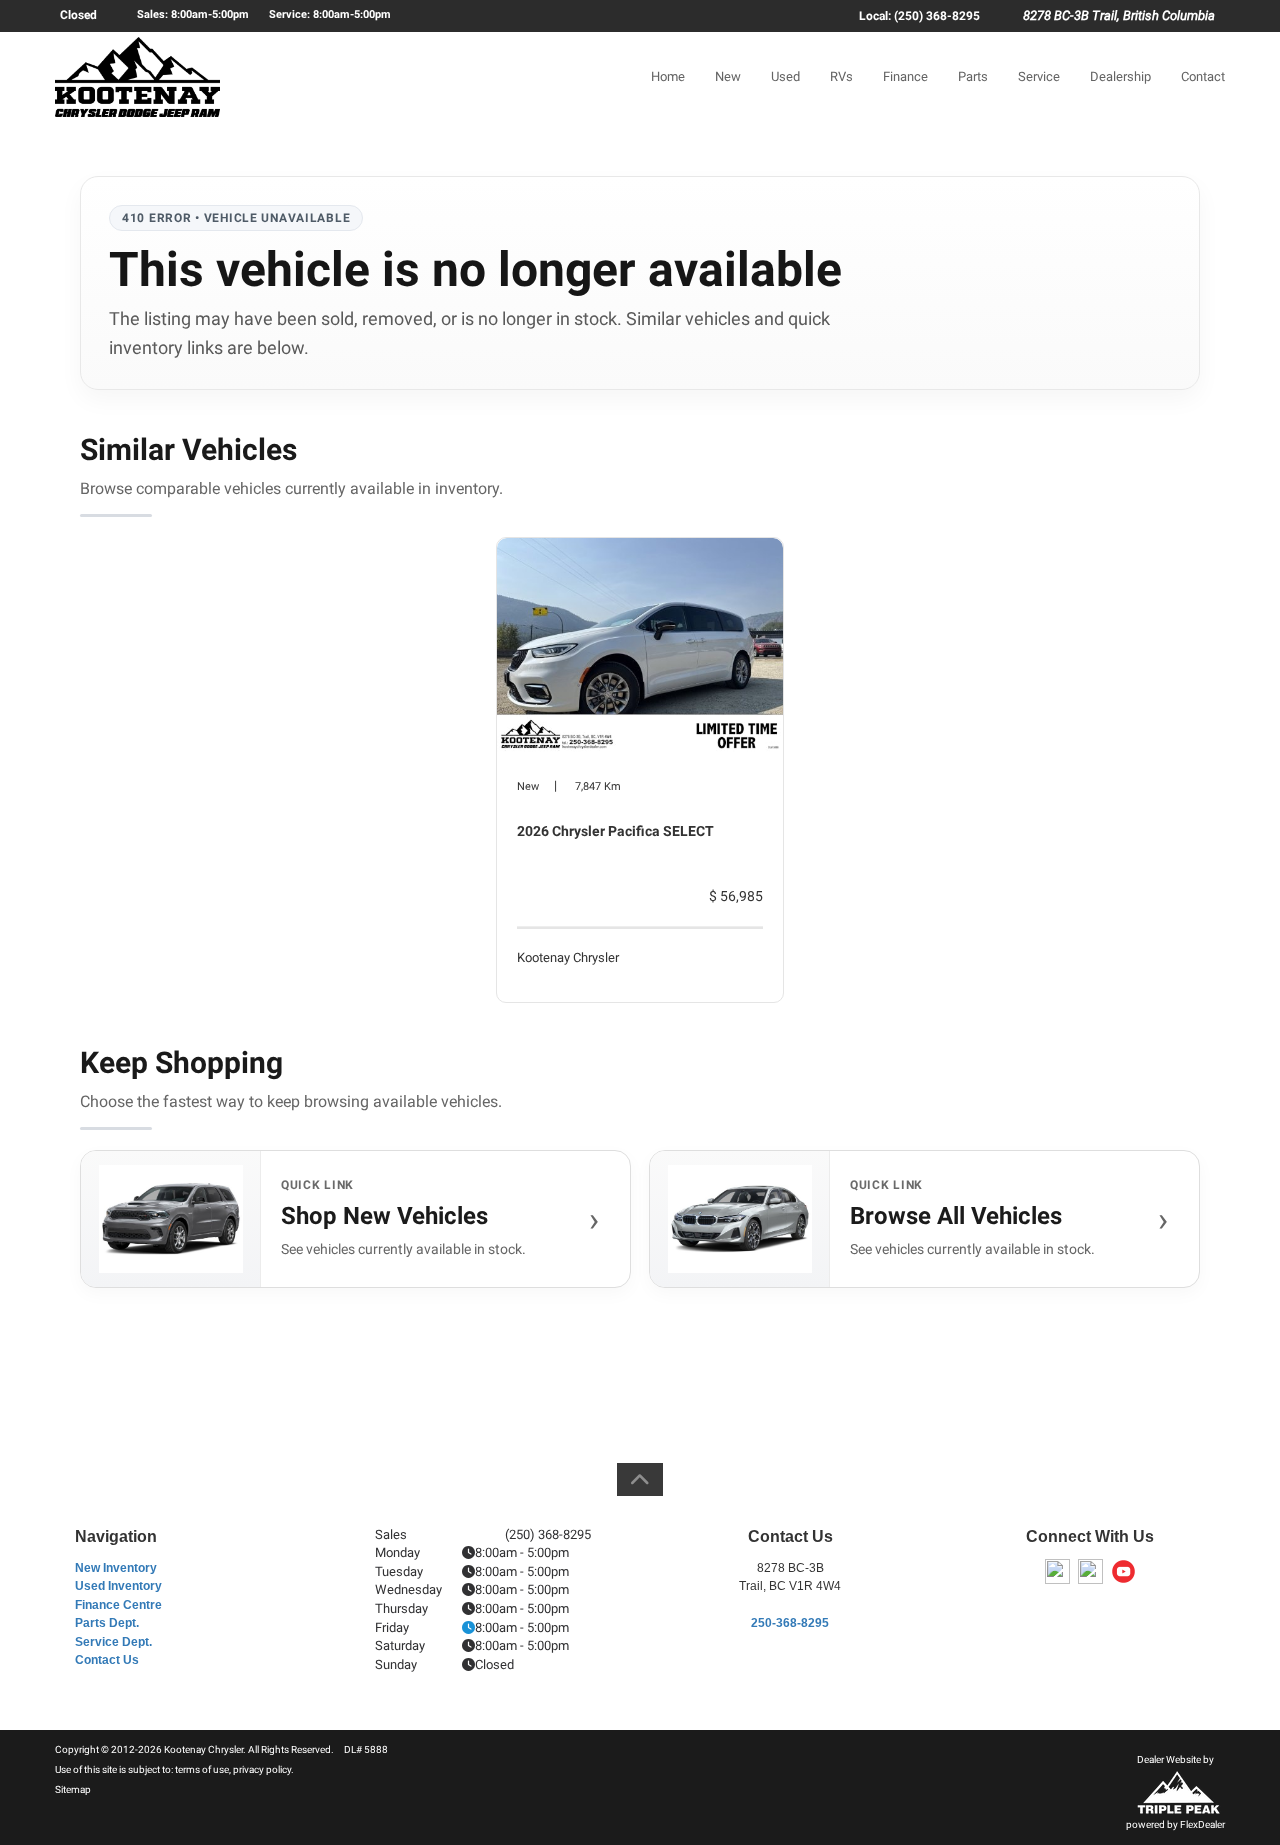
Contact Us (107, 1660)
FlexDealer (1202, 1824)
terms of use (202, 1769)
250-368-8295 (790, 1623)
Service (1039, 76)
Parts (973, 76)
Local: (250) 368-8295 (919, 16)
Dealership (1120, 76)
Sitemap (73, 1789)
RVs (841, 76)
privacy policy (262, 1769)
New (728, 76)
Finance (905, 76)
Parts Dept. (107, 1623)
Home (668, 76)
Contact (1203, 76)
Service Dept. (113, 1642)
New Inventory (116, 1568)
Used (785, 76)
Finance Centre (118, 1605)
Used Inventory (118, 1586)
